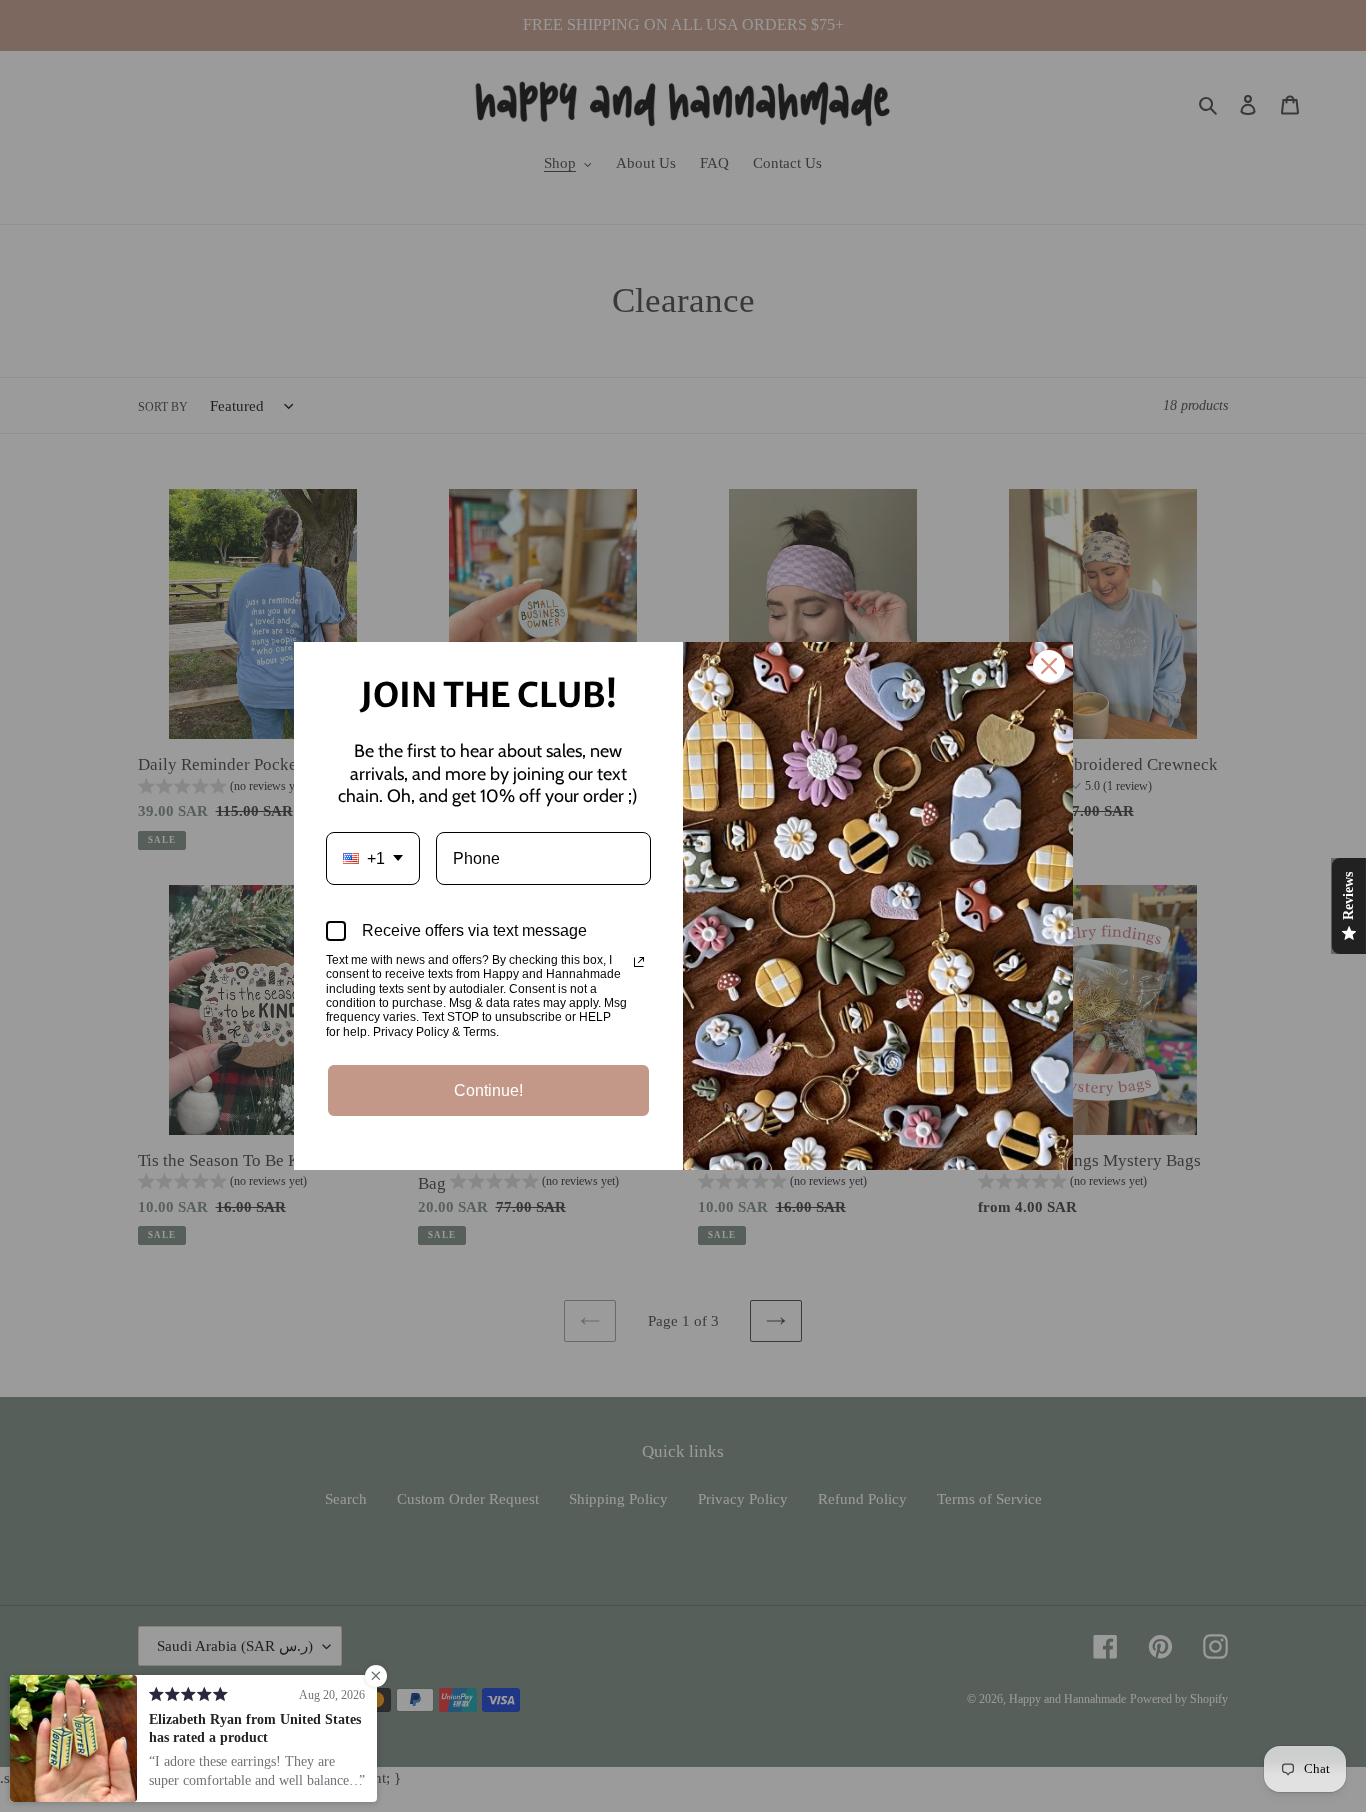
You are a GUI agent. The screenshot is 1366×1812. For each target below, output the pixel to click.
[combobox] (373, 858)
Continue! (488, 1090)
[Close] (1049, 666)
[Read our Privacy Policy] (639, 962)
